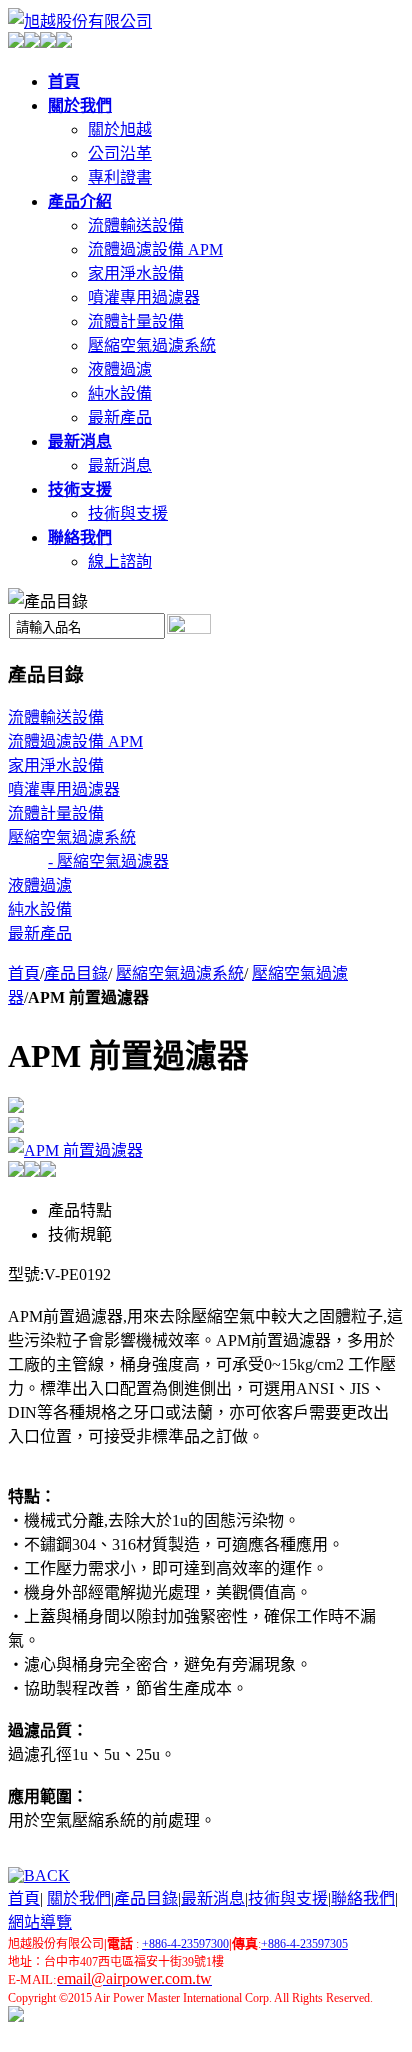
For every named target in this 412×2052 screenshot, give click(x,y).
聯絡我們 (363, 1898)
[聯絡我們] (64, 42)
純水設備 (120, 393)
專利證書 (120, 177)
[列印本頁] (16, 1107)
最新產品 (120, 417)
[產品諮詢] (16, 1127)
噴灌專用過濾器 (144, 297)
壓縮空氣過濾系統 (152, 345)
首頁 (24, 973)
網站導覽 (40, 1922)
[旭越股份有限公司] (80, 21)
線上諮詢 (120, 561)
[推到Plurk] (32, 1171)
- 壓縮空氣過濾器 (108, 861)
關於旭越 (120, 129)
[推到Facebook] (16, 1171)
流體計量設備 (136, 321)
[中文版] (16, 42)
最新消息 (120, 465)
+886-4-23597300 (185, 1944)
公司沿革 (120, 153)
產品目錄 (76, 973)
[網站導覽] (48, 42)
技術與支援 (128, 513)
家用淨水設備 (136, 273)
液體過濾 (120, 369)
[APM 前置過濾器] (75, 1150)
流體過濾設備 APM (155, 249)
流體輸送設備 (136, 225)
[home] (16, 2016)
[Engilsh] (32, 42)
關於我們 (79, 1898)
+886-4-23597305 (304, 1944)
